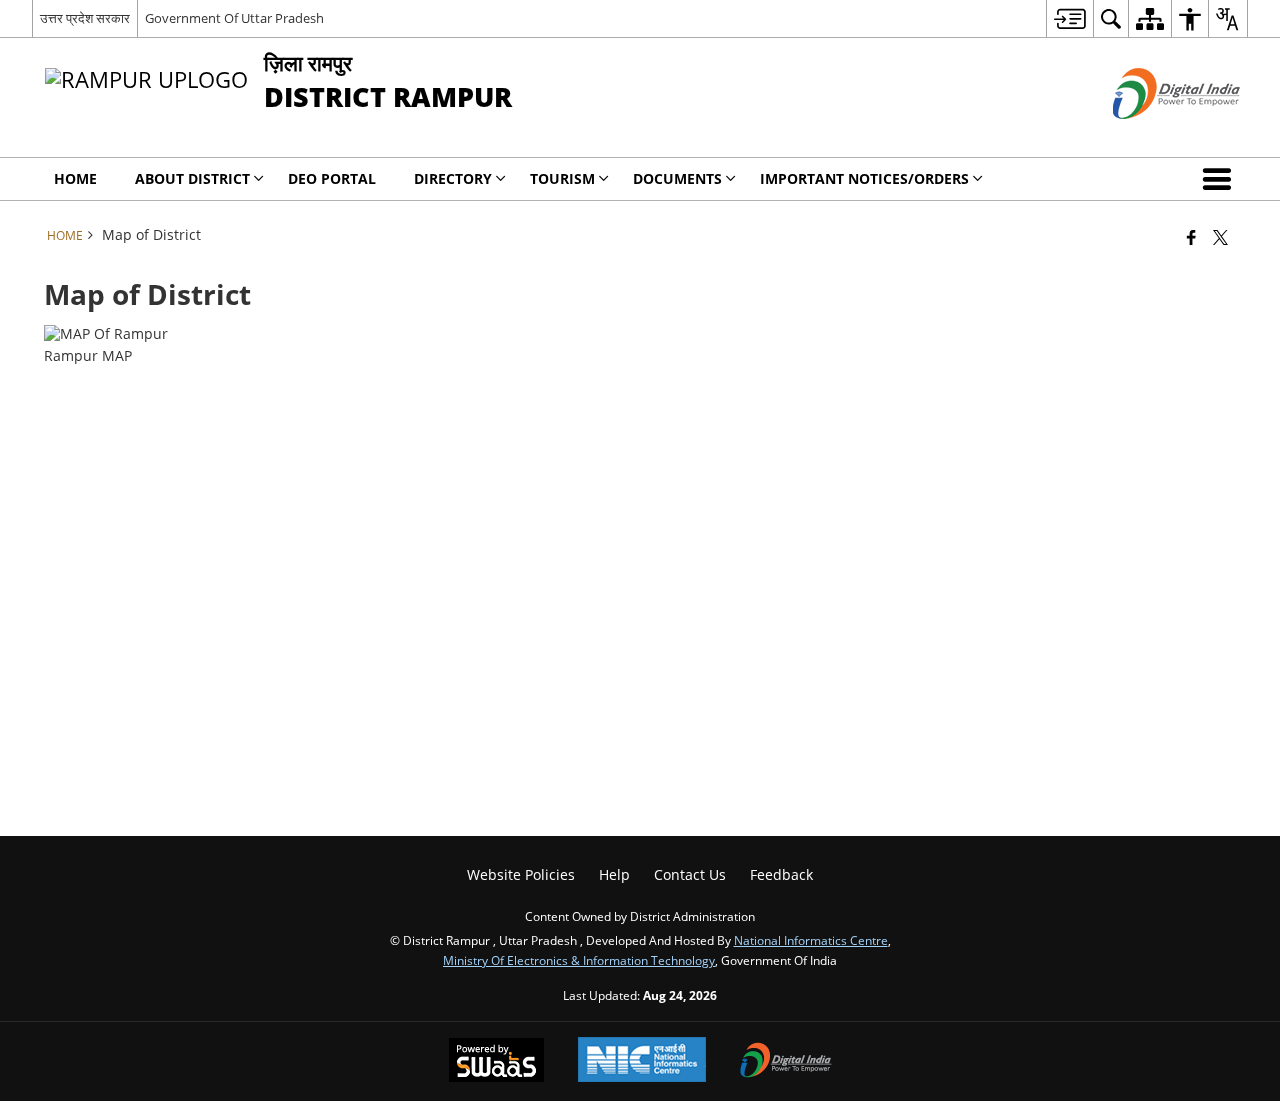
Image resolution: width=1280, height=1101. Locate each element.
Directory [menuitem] (453, 178)
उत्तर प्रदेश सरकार (85, 18)
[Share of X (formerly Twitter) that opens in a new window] (1220, 237)
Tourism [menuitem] (562, 178)
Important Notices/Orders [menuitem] (864, 178)
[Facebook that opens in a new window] (1191, 237)
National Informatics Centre (811, 940)
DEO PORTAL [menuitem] (332, 178)
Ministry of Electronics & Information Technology (579, 960)
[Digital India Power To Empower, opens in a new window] (786, 1062)
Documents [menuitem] (677, 178)
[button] (1221, 179)
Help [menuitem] (614, 874)
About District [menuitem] (192, 178)
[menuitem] (1069, 18)
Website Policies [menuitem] (521, 874)
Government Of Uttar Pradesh (234, 18)
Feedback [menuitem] (781, 874)
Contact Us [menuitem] (690, 874)
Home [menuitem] (75, 178)
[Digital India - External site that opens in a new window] (1151, 135)
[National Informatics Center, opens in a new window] (642, 1061)
